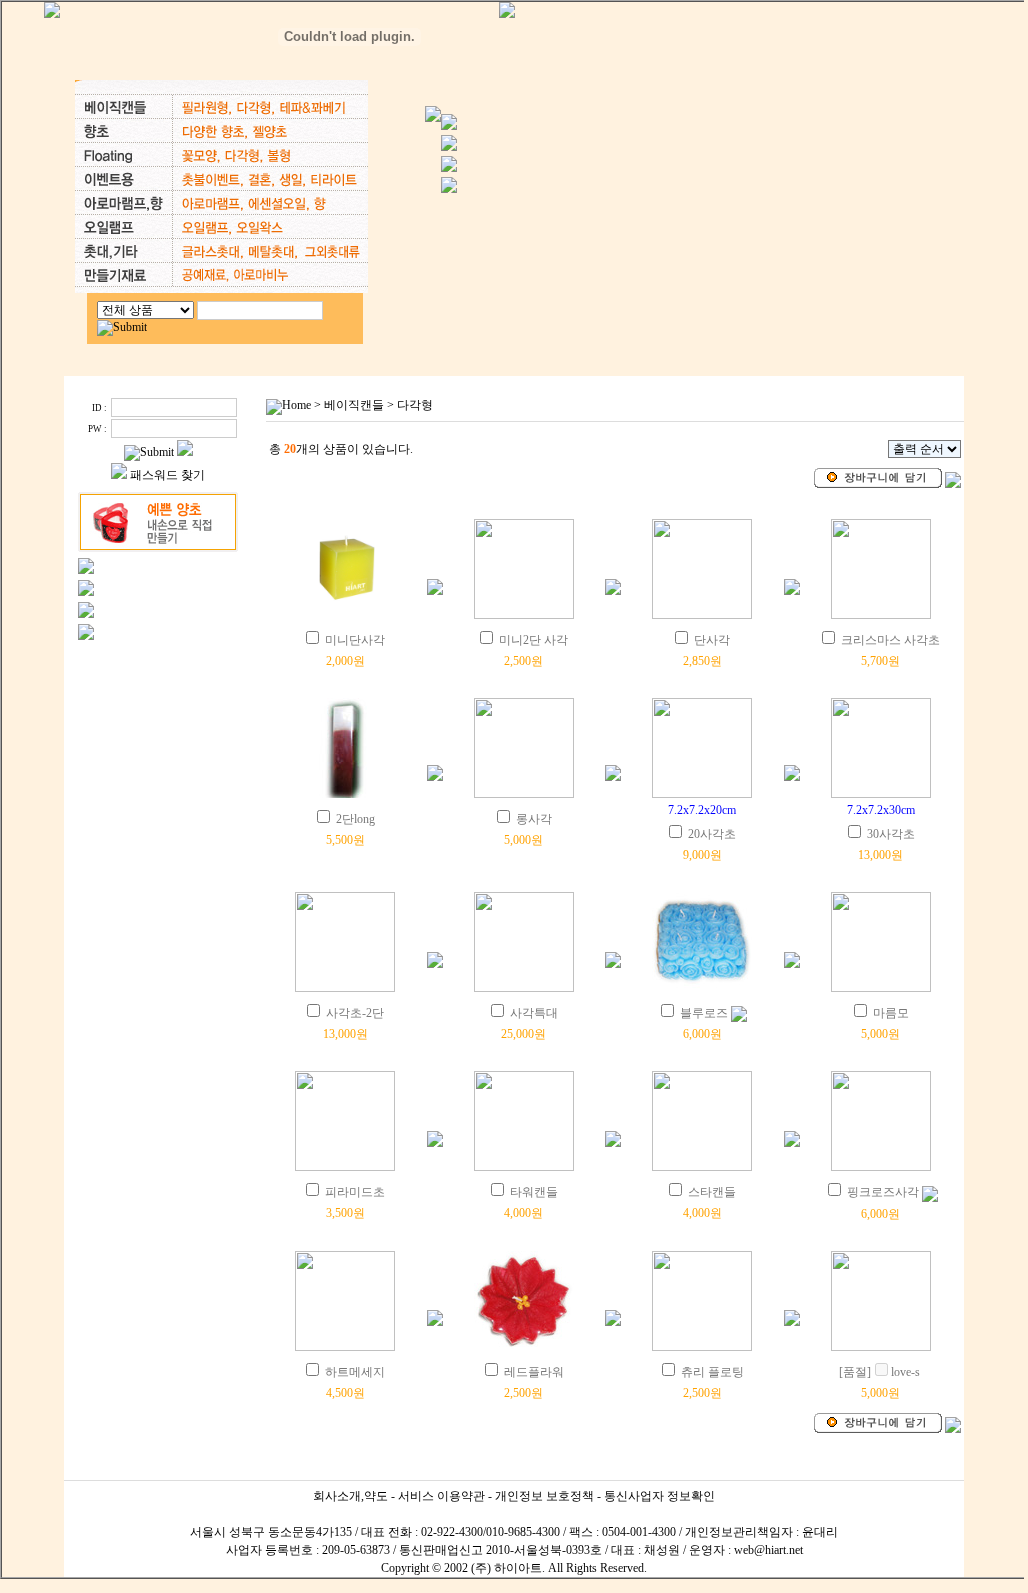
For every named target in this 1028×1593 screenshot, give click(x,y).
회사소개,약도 (350, 1496)
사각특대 (534, 1013)
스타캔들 (712, 1192)
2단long (355, 819)
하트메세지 (355, 1372)
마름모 (891, 1013)
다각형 (415, 405)
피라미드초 (355, 1192)
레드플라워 (534, 1372)
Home (296, 405)
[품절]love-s (879, 1372)
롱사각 (534, 819)
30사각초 (891, 834)
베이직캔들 (354, 405)
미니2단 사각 (533, 640)
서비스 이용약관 (441, 1496)
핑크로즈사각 (883, 1192)
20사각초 (712, 834)
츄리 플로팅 (712, 1372)
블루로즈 (704, 1013)
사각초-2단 (355, 1013)
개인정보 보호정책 (544, 1496)
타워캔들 (534, 1192)
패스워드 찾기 (167, 475)
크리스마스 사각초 (890, 640)
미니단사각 (355, 640)
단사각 (712, 640)
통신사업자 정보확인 (659, 1496)
